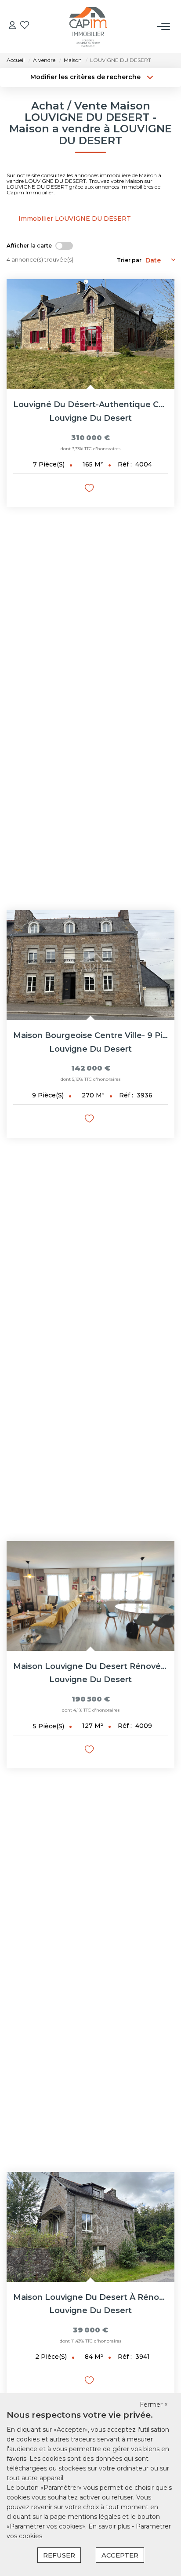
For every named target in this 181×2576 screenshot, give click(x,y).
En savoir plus (110, 2526)
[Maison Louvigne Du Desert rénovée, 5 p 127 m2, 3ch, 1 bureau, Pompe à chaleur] (90, 1596)
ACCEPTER (120, 2555)
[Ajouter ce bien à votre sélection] (90, 490)
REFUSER (59, 2555)
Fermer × (154, 2405)
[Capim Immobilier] (88, 26)
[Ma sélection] (25, 26)
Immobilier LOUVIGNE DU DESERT (75, 219)
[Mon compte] (12, 26)
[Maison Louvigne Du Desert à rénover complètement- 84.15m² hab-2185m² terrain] (90, 2227)
